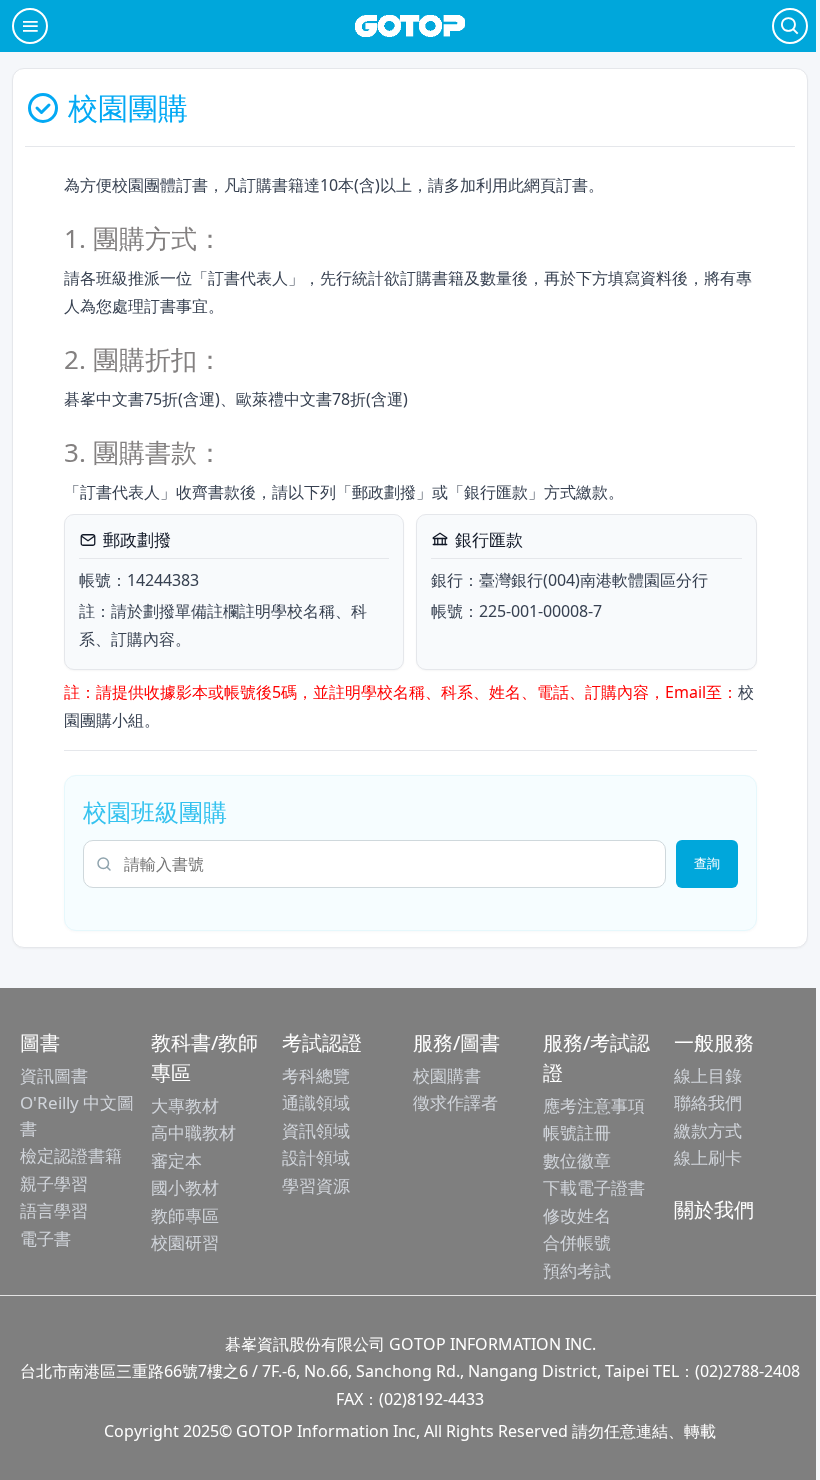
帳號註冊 (577, 1132)
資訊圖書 (54, 1075)
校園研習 (185, 1242)
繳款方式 (708, 1130)
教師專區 (185, 1215)
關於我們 (714, 1209)
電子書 (45, 1238)
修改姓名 (577, 1215)
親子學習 (54, 1183)
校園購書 (447, 1075)
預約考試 (577, 1270)
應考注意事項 (594, 1105)
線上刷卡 (708, 1157)
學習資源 (316, 1185)
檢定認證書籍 (71, 1155)
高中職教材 (193, 1132)
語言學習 (54, 1210)
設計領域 (316, 1157)
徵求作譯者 (455, 1102)
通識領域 (316, 1102)
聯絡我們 (708, 1102)
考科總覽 (316, 1075)
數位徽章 (577, 1160)
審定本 (176, 1160)
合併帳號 (577, 1242)
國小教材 (185, 1187)
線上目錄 (708, 1075)
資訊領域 (316, 1130)
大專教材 (185, 1105)
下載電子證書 (594, 1187)
